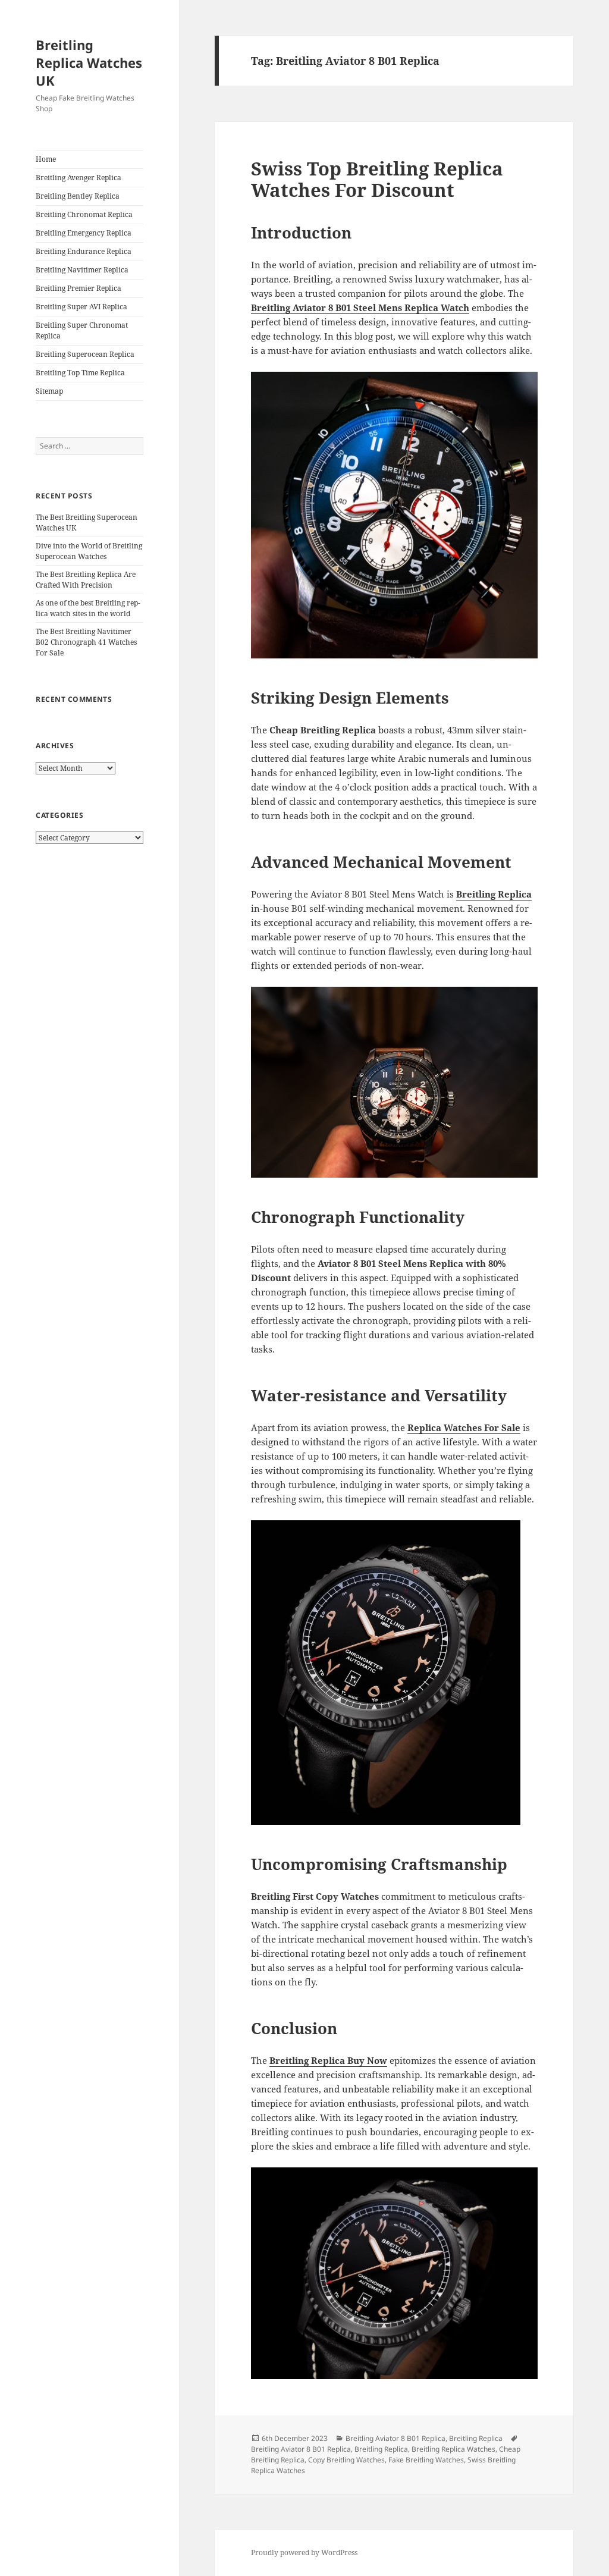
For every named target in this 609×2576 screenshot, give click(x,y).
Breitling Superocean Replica (85, 354)
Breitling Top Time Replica (80, 373)
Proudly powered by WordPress (304, 2553)
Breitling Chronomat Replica (84, 214)
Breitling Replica (494, 894)
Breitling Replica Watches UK (89, 62)
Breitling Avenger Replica (79, 178)
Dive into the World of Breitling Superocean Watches (89, 551)
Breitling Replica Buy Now (328, 2060)
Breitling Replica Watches (453, 2449)
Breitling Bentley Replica (78, 196)
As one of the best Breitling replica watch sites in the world (88, 608)
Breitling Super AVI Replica (81, 307)
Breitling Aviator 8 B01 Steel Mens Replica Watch (360, 308)
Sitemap (49, 391)
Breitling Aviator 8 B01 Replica (395, 2438)
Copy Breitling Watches (346, 2460)
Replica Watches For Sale (464, 1427)
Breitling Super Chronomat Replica (82, 330)
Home (46, 159)
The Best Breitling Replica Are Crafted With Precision (86, 580)
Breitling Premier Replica (79, 288)
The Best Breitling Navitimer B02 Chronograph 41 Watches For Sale (86, 642)
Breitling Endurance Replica (84, 251)
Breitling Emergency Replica (84, 233)
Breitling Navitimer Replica (82, 270)
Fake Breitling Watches (426, 2460)
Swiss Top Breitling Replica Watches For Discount (377, 179)
